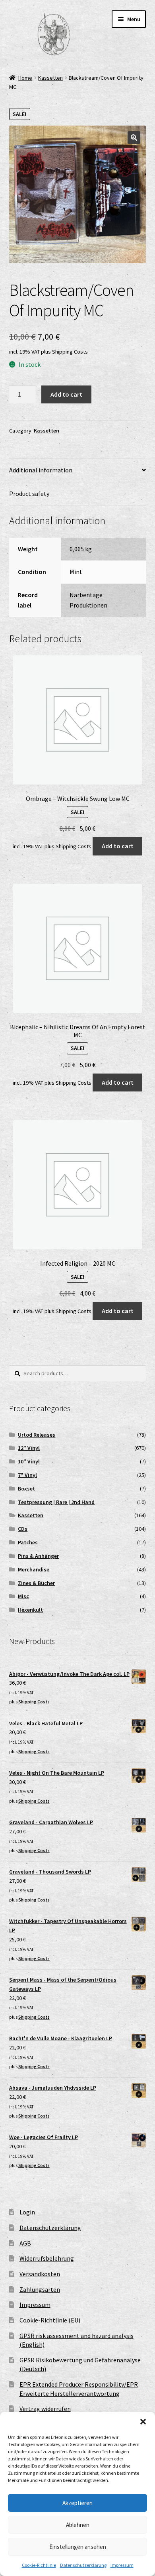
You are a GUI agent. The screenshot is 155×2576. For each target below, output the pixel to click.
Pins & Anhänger (38, 1556)
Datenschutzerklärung (83, 2565)
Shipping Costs (70, 352)
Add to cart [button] (118, 846)
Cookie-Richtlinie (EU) (50, 2320)
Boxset (26, 1489)
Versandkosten (40, 2274)
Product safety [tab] (29, 494)
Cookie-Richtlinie (39, 2565)
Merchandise (34, 1569)
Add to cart (66, 394)
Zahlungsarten (40, 2289)
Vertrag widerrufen (45, 2409)
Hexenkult (30, 1610)
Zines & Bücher (36, 1583)
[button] (143, 2422)
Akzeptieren (77, 2503)
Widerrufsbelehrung (47, 2258)
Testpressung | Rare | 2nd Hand (56, 1502)
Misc (23, 1596)
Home (25, 78)
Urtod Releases (37, 1435)
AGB (25, 2243)
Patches (28, 1542)
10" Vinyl (29, 1461)
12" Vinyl (29, 1448)
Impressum (122, 2565)
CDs (23, 1529)
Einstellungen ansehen (78, 2547)
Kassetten (50, 78)
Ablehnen (78, 2525)
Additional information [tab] (41, 470)
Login (27, 2212)
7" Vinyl (27, 1475)
